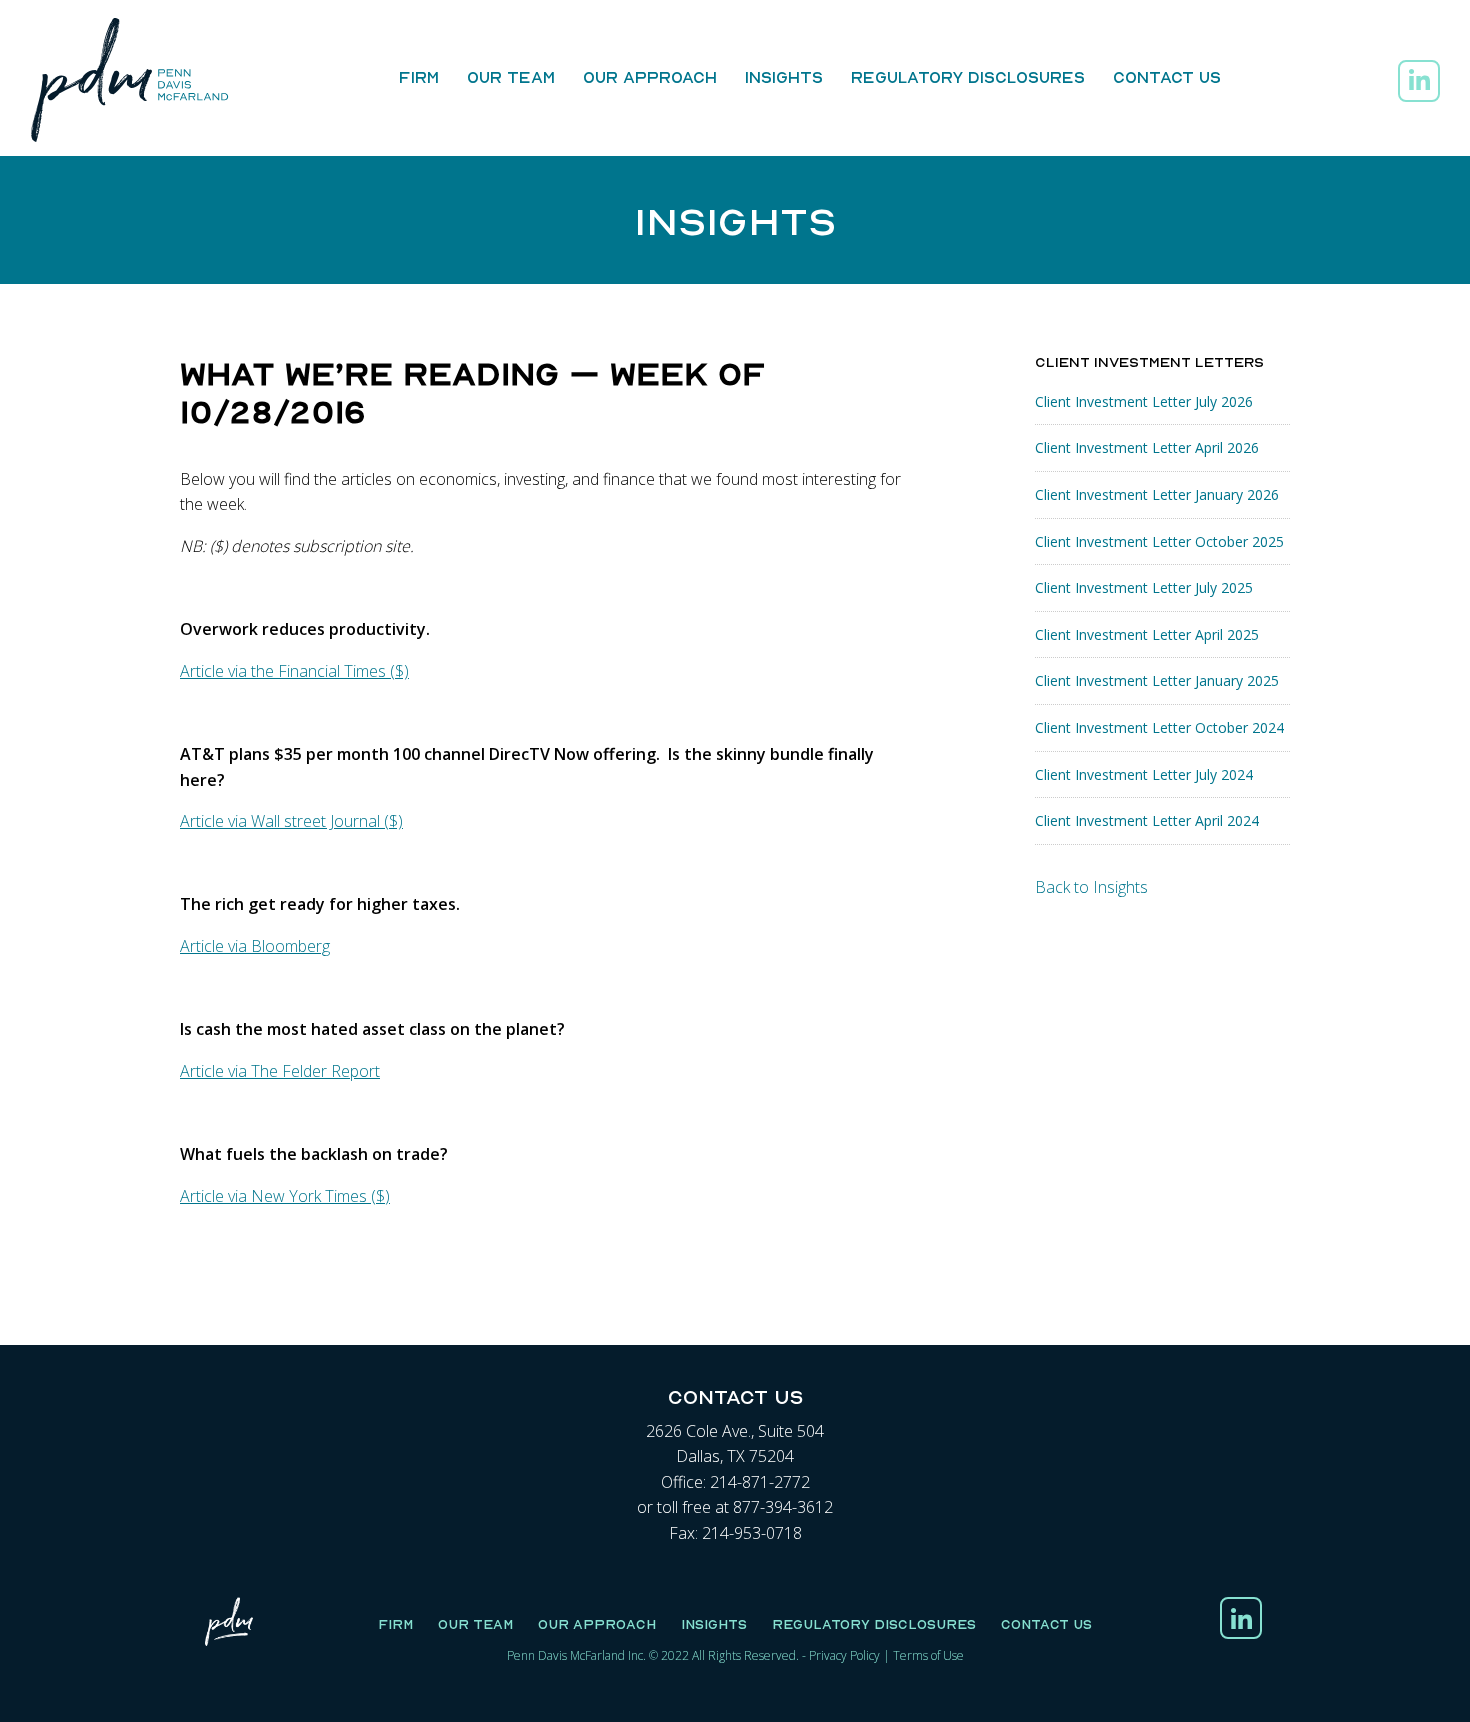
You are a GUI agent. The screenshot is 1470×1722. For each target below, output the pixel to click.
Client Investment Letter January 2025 (1157, 680)
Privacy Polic (841, 1655)
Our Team (511, 77)
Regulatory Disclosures (968, 77)
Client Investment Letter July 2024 (1144, 774)
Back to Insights (1091, 887)
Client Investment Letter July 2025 (1144, 587)
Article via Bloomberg (255, 946)
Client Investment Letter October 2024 (1159, 727)
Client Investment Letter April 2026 (1147, 447)
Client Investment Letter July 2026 (1144, 401)
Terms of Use (928, 1655)
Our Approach (650, 77)
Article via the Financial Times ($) (294, 671)
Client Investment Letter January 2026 (1157, 494)
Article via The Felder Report (280, 1071)
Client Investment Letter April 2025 (1147, 634)
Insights (784, 77)
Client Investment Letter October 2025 (1159, 541)
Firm (419, 77)
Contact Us (1167, 77)
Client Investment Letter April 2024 (1147, 820)
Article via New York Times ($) (285, 1196)
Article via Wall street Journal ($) (291, 821)
